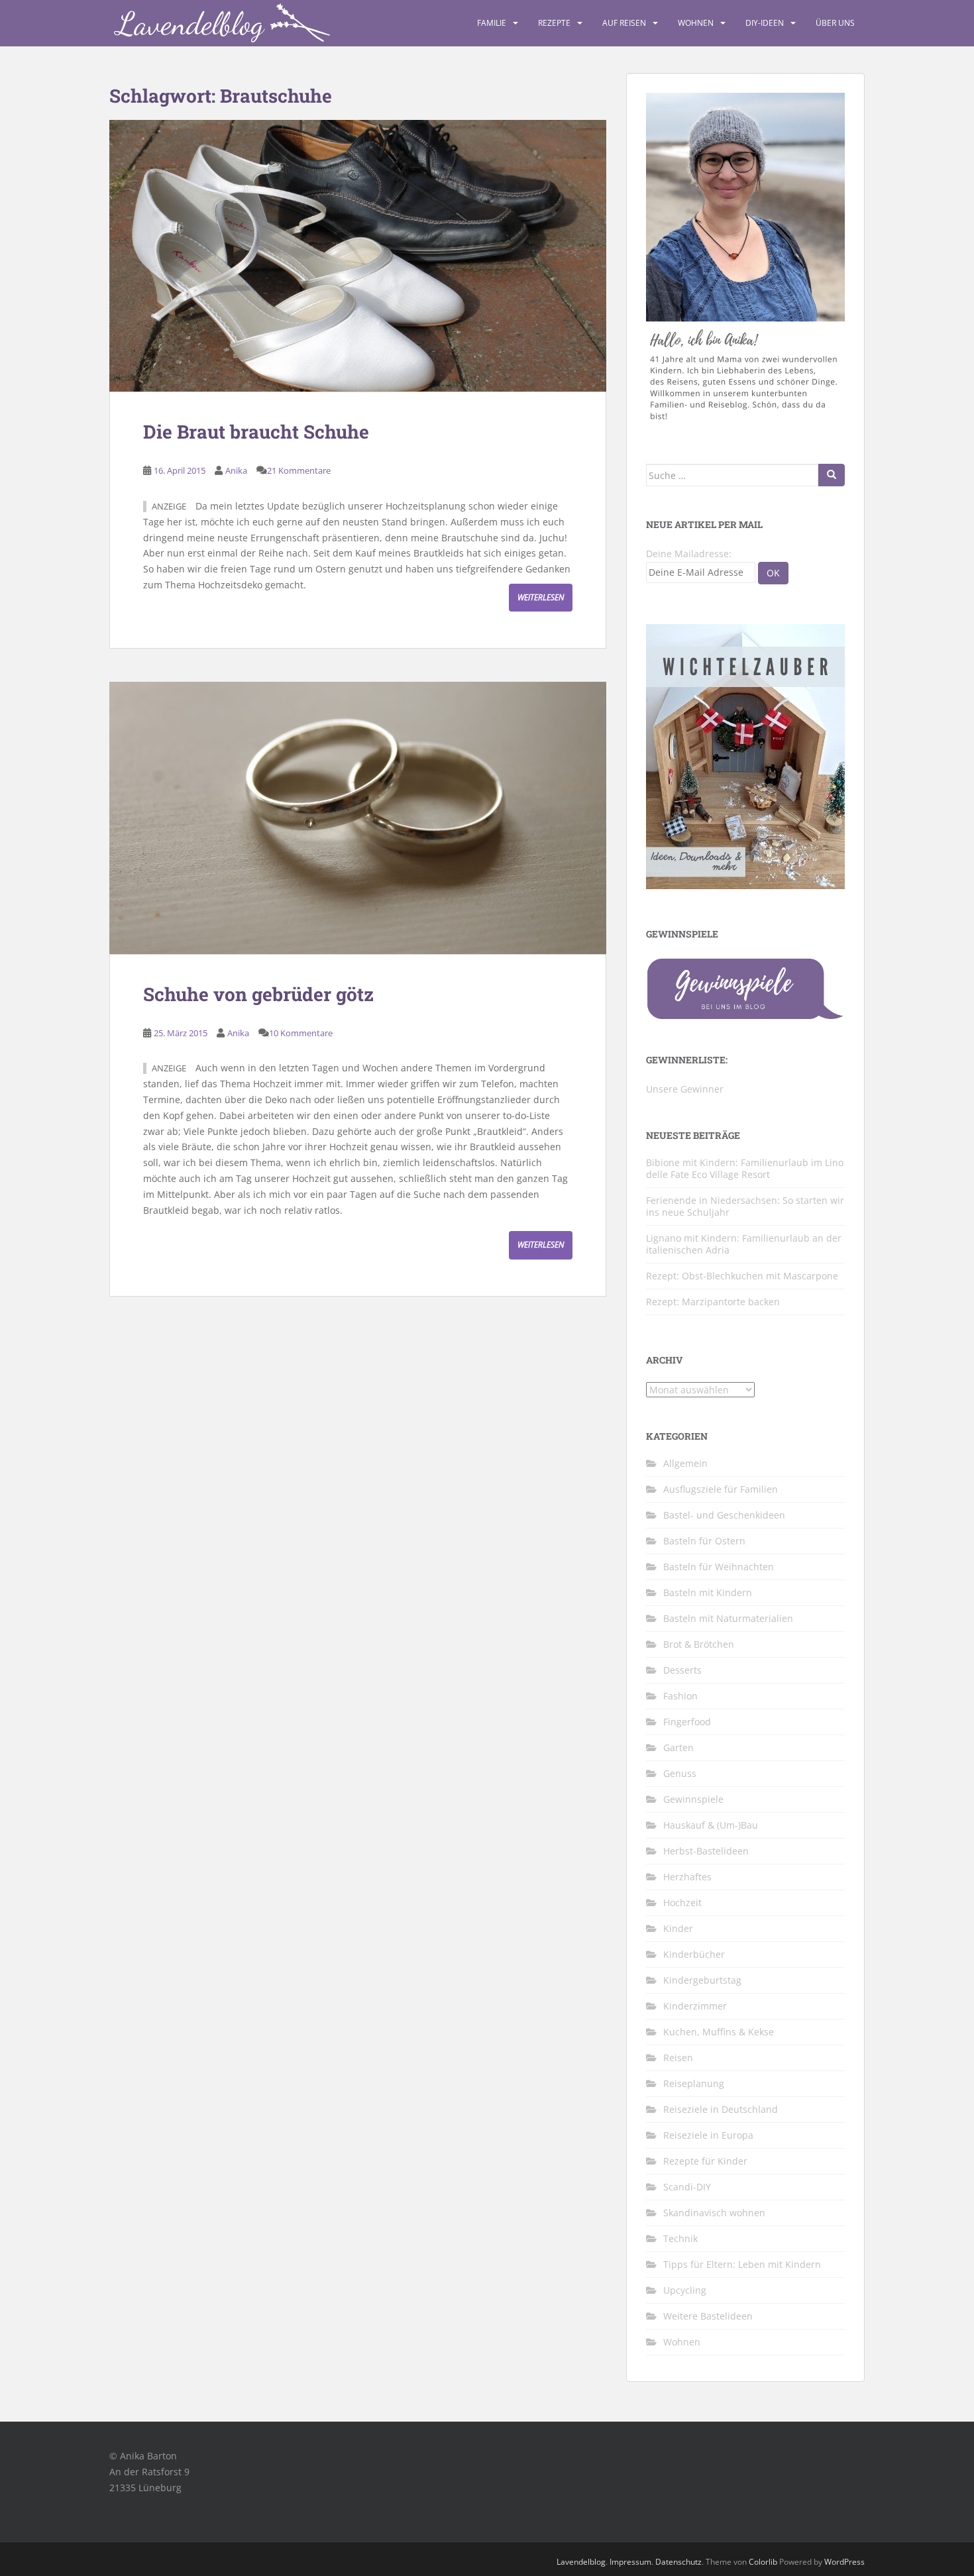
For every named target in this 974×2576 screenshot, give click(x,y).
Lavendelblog (581, 2562)
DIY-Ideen (765, 23)
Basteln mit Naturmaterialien (728, 1618)
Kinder (678, 1928)
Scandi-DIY (687, 2187)
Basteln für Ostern (704, 1541)
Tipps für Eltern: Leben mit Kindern (742, 2264)
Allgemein (685, 1463)
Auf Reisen (624, 23)
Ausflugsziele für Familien (721, 1489)
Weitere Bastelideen (708, 2316)
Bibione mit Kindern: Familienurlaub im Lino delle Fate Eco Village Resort (745, 1168)
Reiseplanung (694, 2083)
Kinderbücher (694, 1954)
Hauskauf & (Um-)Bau (711, 1825)
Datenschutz (678, 2562)
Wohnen (696, 23)
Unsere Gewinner (685, 1089)
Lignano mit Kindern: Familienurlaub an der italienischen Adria (744, 1244)
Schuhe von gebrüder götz (258, 994)
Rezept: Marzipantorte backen (713, 1302)
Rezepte (554, 23)
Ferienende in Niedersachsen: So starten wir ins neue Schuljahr (745, 1206)
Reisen (678, 2058)
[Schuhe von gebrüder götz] (358, 818)
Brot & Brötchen (699, 1644)
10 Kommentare (301, 1033)
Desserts (682, 1670)
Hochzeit (682, 1903)
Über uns (835, 23)
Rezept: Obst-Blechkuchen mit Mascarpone (742, 1276)
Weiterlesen (541, 597)
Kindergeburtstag (702, 1980)
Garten (678, 1747)
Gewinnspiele (693, 1799)
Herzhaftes (687, 1877)
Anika (236, 470)
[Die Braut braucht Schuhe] (358, 256)
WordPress (844, 2562)
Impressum (630, 2562)
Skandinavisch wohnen (714, 2213)
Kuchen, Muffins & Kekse (719, 2032)
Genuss (680, 1773)
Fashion (680, 1696)
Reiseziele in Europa (708, 2135)
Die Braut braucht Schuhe (256, 432)
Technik (680, 2238)
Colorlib (763, 2562)
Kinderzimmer (695, 2006)
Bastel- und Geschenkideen (724, 1515)
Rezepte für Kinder (705, 2161)
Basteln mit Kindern (708, 1592)
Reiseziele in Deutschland (721, 2109)
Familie (492, 23)
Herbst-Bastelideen (706, 1851)
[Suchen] (832, 475)
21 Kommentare (299, 470)
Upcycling (685, 2290)
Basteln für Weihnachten (719, 1567)
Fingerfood (687, 1722)
